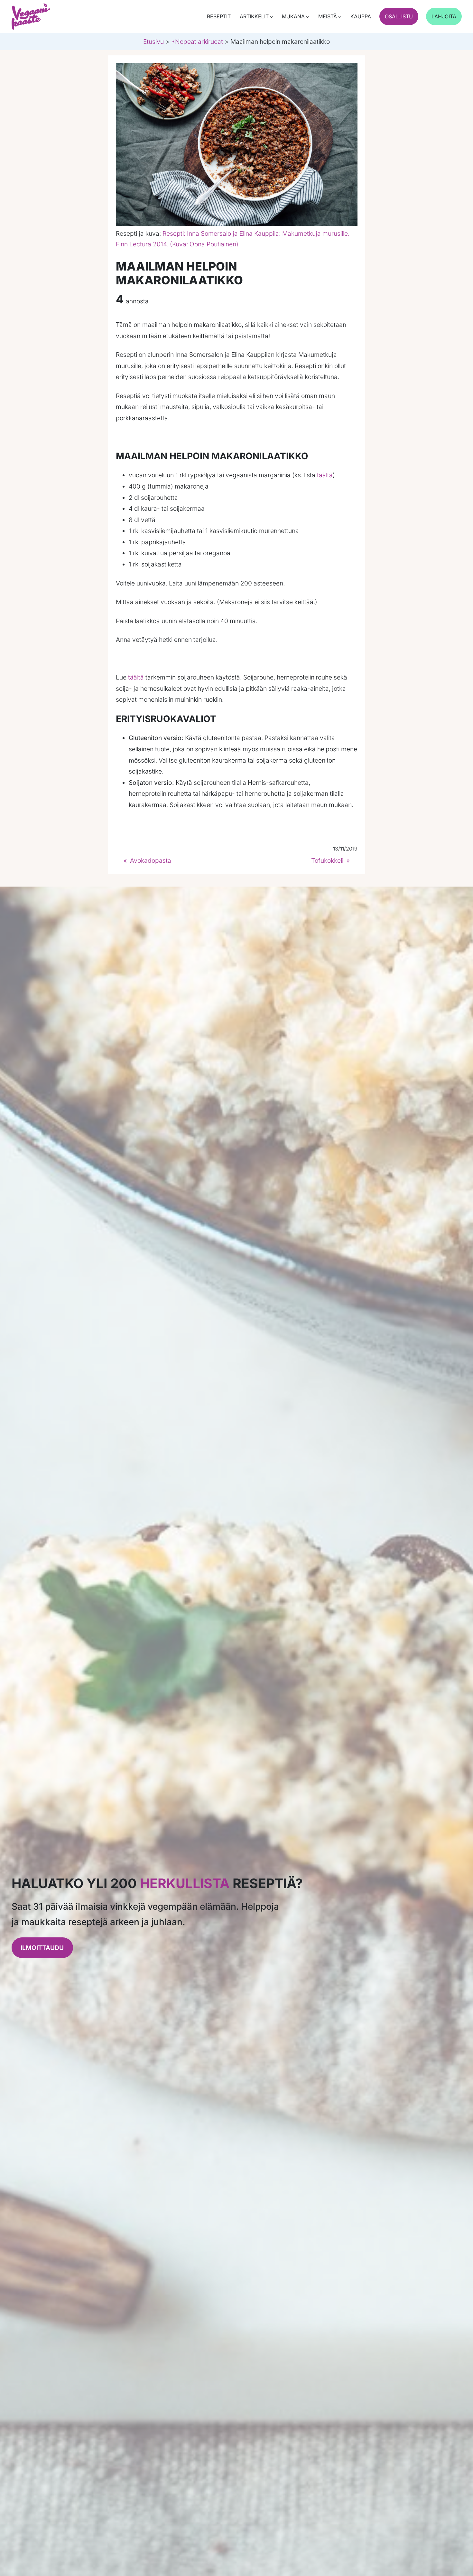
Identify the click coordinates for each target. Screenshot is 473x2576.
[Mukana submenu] (308, 17)
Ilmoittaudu (42, 1948)
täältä (325, 475)
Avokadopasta (151, 860)
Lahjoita (444, 16)
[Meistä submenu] (340, 17)
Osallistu (399, 16)
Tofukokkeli (327, 860)
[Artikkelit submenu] (272, 17)
